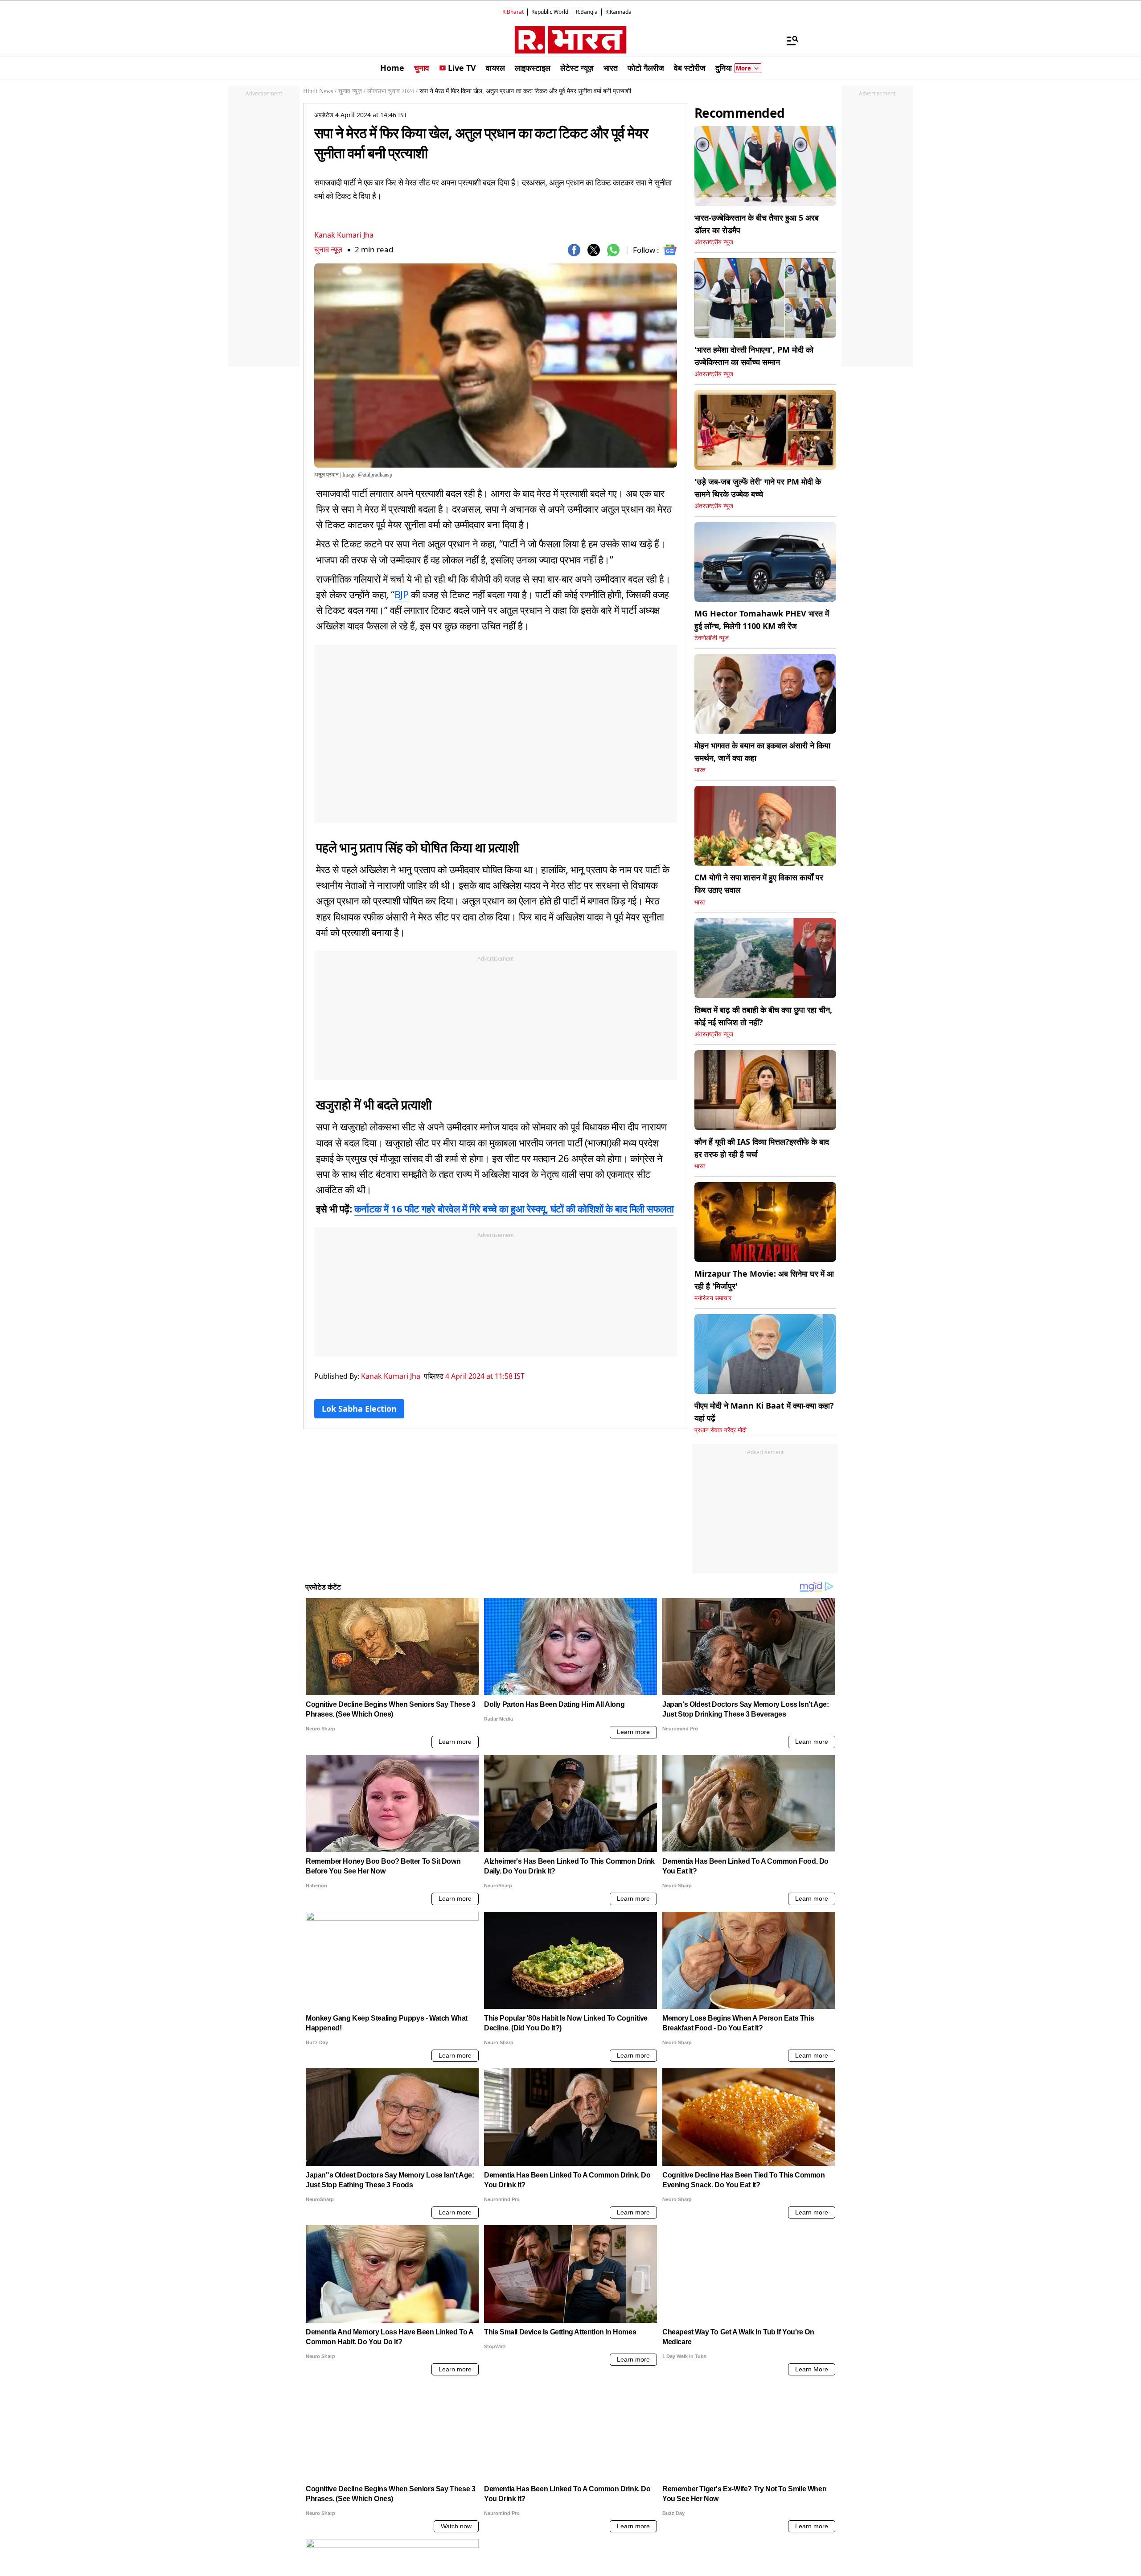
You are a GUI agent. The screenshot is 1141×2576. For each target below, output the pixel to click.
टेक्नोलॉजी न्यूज (712, 638)
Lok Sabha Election (359, 1409)
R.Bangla (587, 12)
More (743, 68)
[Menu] (788, 40)
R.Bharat (513, 12)
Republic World (550, 12)
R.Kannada (618, 12)
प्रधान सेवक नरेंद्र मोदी (720, 1430)
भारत (700, 770)
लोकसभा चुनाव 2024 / (392, 91)
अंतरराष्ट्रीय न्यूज (714, 242)
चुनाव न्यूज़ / (352, 91)
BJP (402, 594)
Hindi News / (320, 91)
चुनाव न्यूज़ (328, 249)
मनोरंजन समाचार (713, 1298)
